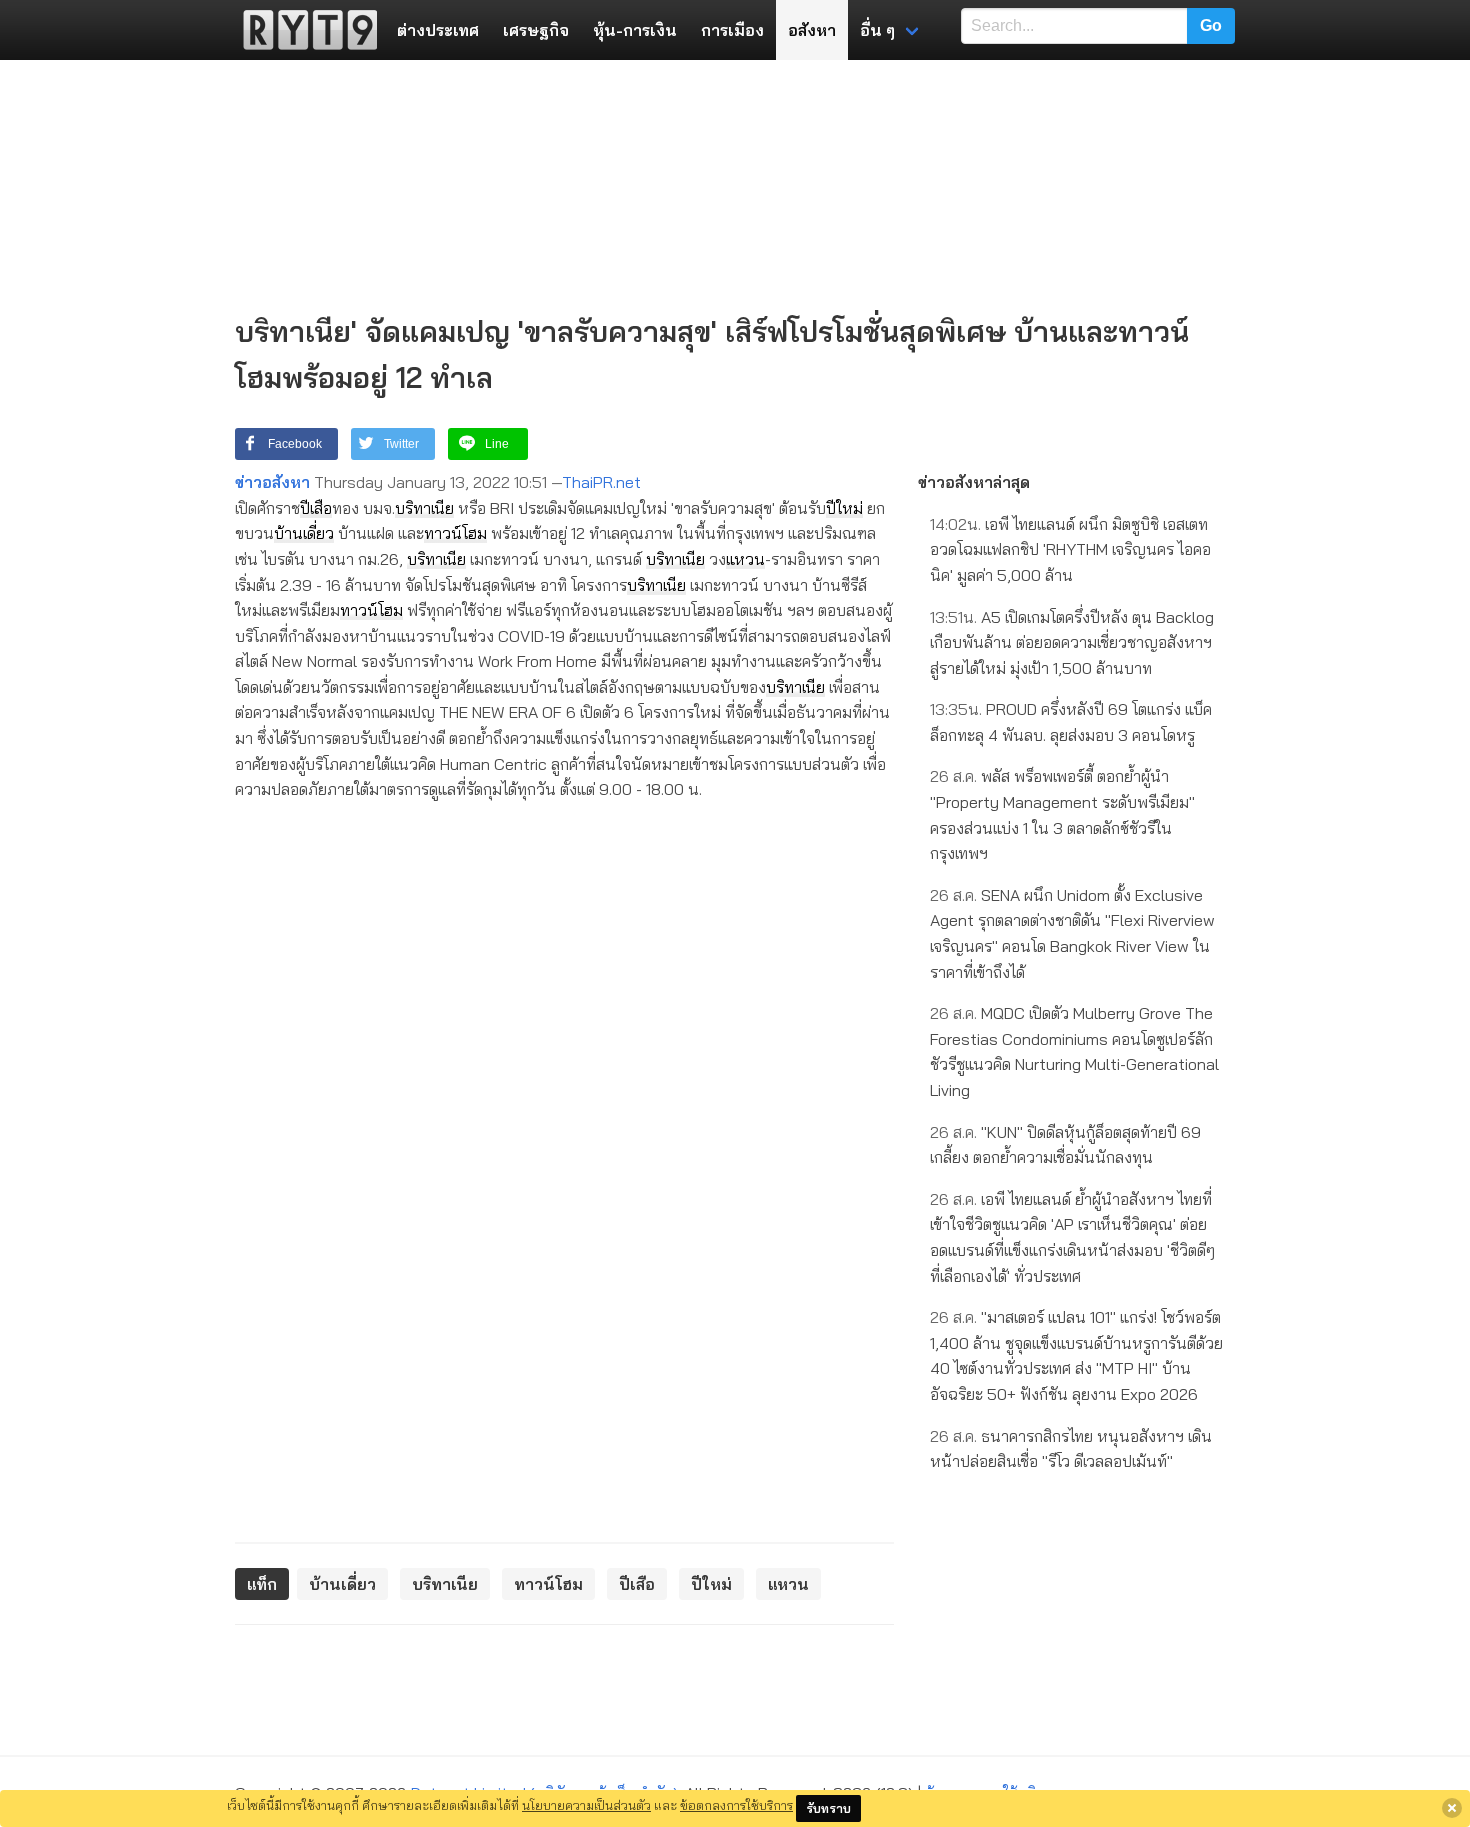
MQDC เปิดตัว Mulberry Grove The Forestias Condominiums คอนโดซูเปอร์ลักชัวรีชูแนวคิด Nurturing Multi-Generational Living (1074, 1051)
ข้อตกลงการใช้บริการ (736, 1805)
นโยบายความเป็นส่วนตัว (586, 1805)
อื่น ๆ (877, 30)
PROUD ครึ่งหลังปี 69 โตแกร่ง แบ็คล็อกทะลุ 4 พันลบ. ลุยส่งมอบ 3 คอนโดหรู (1071, 722)
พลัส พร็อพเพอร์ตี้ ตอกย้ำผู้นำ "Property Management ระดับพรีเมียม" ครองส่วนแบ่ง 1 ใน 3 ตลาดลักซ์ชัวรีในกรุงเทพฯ (1062, 814)
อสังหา (812, 30)
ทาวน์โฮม (455, 533)
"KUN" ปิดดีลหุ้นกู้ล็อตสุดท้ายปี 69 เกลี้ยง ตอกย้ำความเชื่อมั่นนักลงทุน (1065, 1145)
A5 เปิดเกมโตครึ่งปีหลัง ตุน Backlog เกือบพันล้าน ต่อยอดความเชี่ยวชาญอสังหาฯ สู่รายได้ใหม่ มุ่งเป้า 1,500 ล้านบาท (1072, 642)
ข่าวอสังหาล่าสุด (974, 482)
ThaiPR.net (601, 482)
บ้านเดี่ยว (304, 533)
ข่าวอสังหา (272, 482)
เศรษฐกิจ (536, 30)
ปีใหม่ (844, 508)
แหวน (745, 559)
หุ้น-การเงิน (635, 30)
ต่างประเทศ (438, 30)
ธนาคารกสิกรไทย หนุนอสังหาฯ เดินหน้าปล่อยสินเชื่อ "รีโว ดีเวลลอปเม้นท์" (1071, 1449)
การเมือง (732, 30)
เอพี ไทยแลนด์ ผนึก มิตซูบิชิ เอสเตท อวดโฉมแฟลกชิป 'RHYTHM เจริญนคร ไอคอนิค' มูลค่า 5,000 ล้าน (1070, 549)
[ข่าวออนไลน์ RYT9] (304, 30)
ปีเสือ (316, 508)
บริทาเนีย (424, 508)
